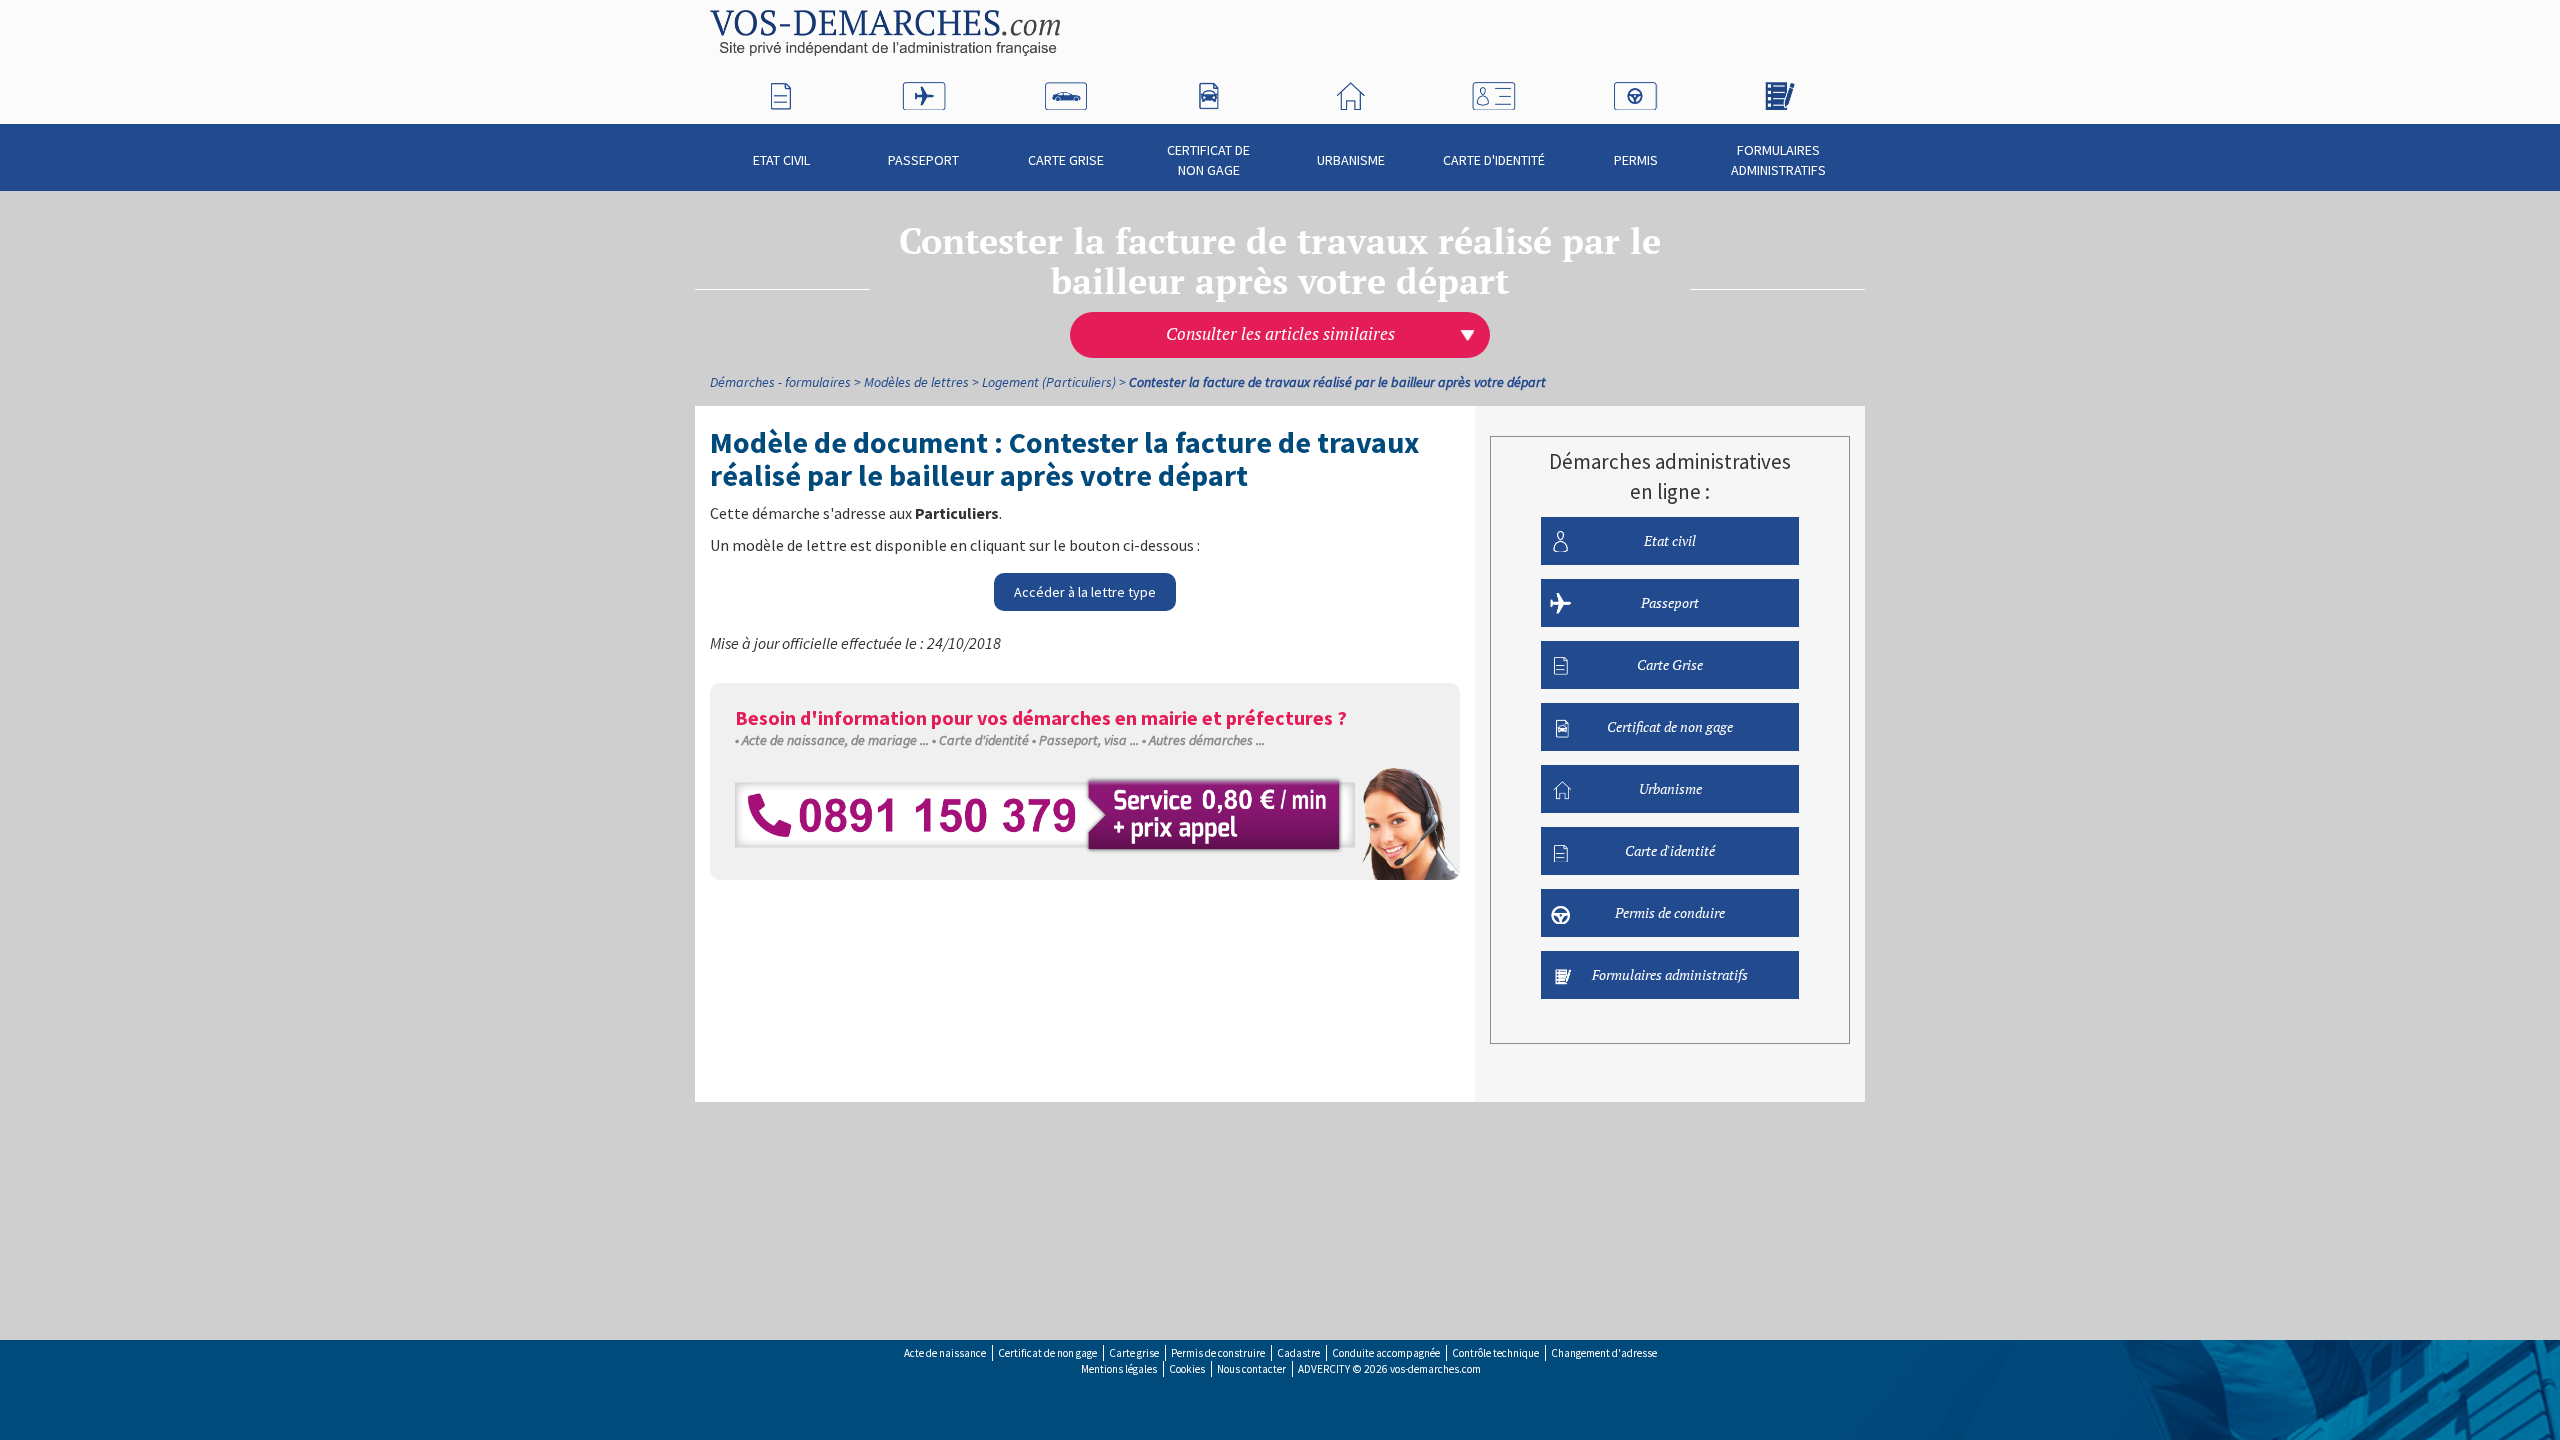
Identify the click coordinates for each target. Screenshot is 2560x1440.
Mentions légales (1119, 1369)
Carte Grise (1066, 160)
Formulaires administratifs (1778, 160)
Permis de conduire (1670, 912)
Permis (1636, 160)
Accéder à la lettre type (1085, 592)
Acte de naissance (945, 1353)
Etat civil (781, 160)
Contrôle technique (1495, 1353)
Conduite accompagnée (1386, 1353)
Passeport (923, 160)
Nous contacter (1251, 1369)
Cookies (1187, 1369)
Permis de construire (1218, 1353)
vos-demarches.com (1435, 1369)
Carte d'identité (1494, 160)
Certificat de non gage (1208, 160)
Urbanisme (1351, 160)
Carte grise (1134, 1353)
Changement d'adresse (1604, 1353)
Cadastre (1298, 1353)
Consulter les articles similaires (1280, 334)
